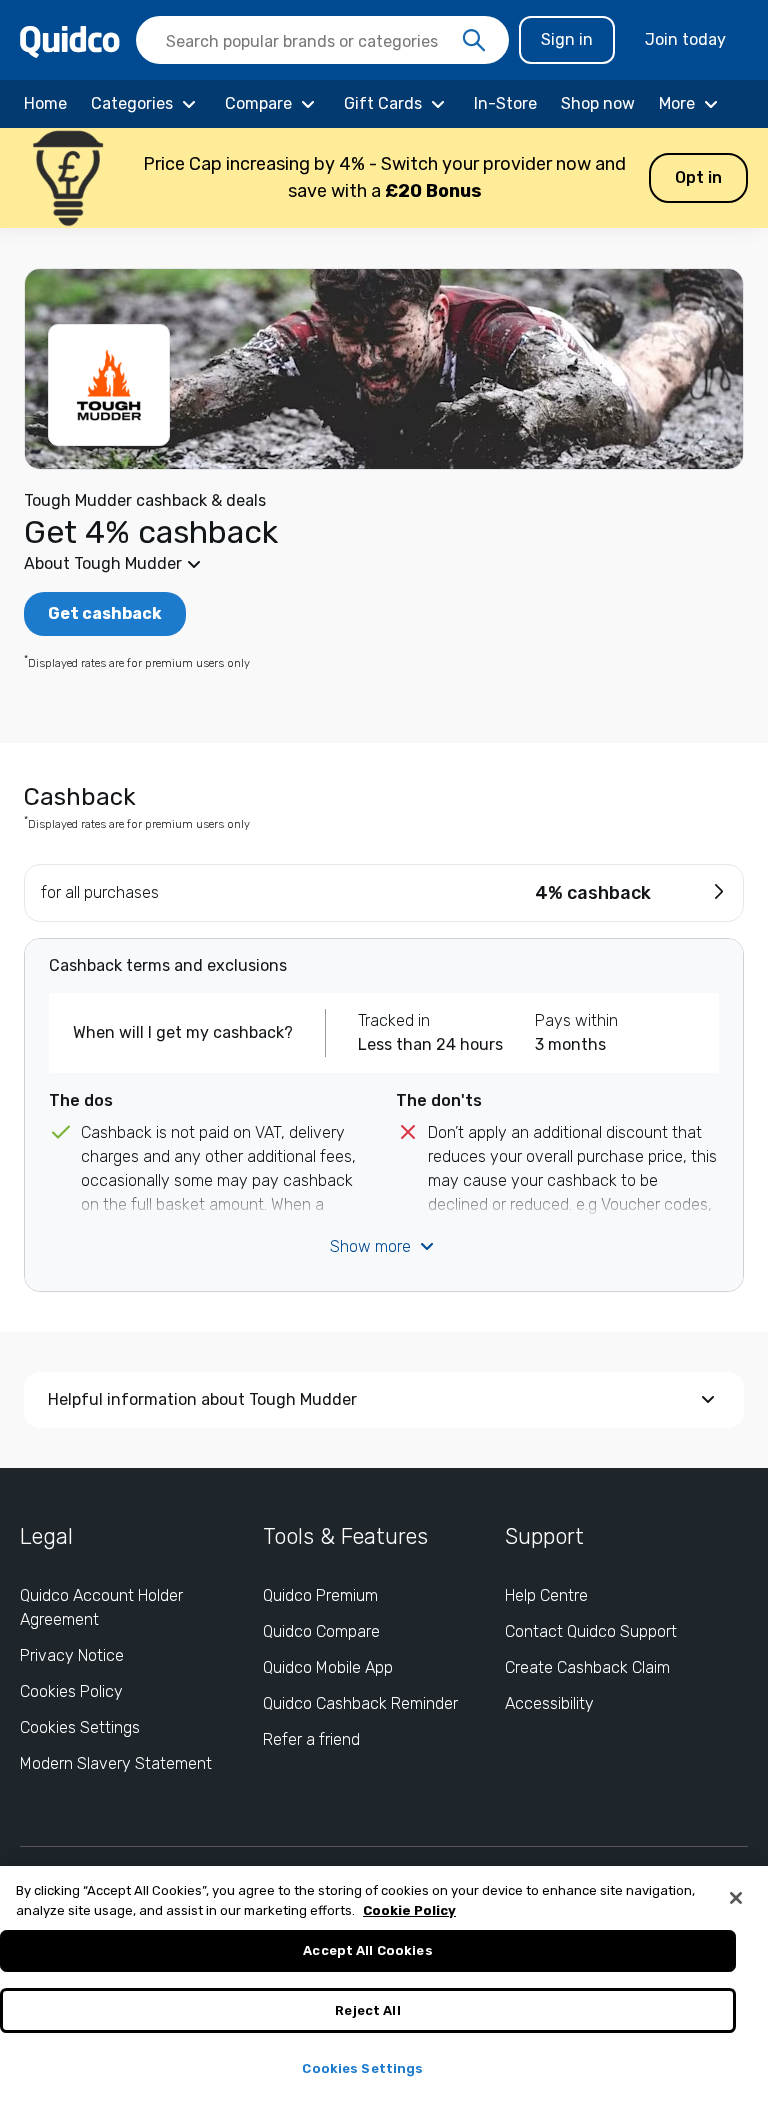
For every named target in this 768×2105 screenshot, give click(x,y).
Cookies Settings (80, 1727)
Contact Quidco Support (591, 1631)
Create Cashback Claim (587, 1667)
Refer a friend (311, 1739)
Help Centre (546, 1595)
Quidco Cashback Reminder (360, 1703)
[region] (384, 1985)
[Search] (474, 41)
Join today (685, 39)
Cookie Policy (409, 1910)
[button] (384, 178)
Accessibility (549, 1703)
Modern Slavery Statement (116, 1763)
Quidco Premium (320, 1595)
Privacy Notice (72, 1655)
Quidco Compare (321, 1631)
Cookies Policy (71, 1691)
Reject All (367, 2010)
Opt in (698, 177)
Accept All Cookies (367, 1950)
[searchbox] (322, 40)
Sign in (567, 39)
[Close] (736, 1898)
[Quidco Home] (70, 40)
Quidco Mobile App (328, 1667)
